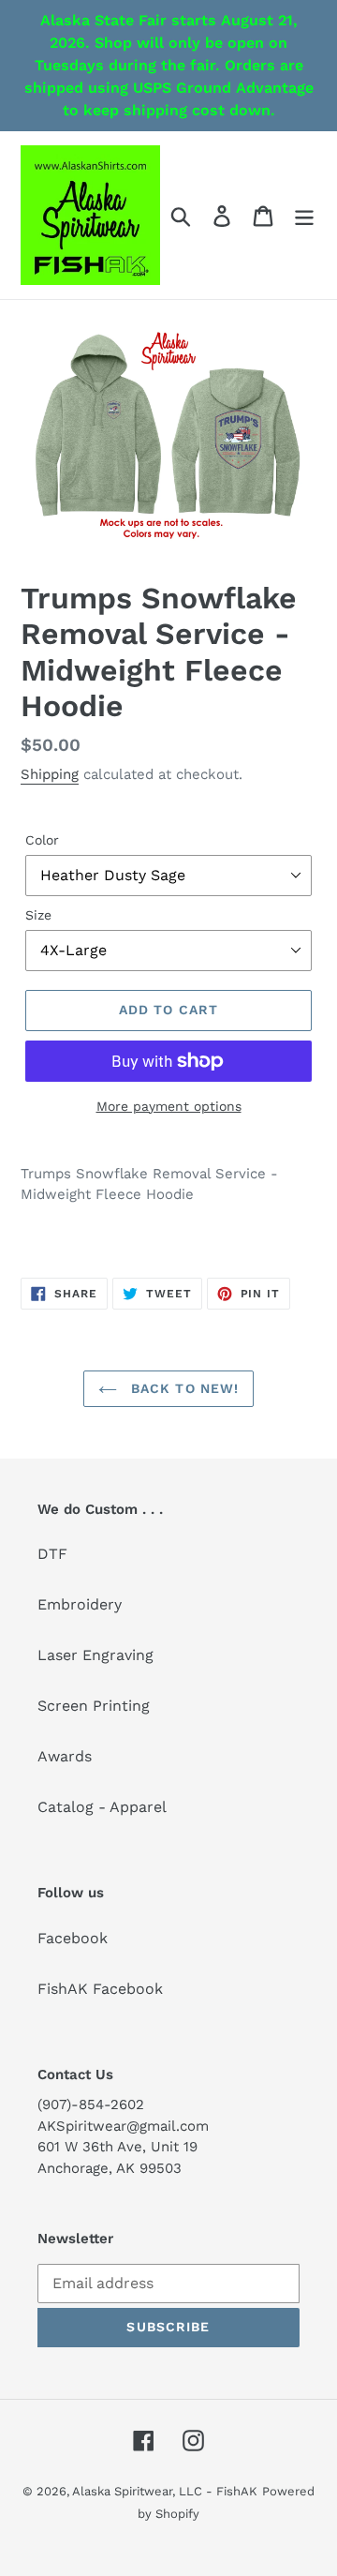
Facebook (73, 1938)
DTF (52, 1554)
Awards (65, 1756)
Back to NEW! (183, 1388)
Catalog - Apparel (102, 1807)
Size (38, 915)
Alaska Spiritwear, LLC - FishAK (165, 2491)
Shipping (50, 774)
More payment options (169, 1106)
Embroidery (80, 1604)
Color (42, 840)
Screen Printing (94, 1706)
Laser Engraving (95, 1655)
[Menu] (304, 215)
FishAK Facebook (100, 1989)
